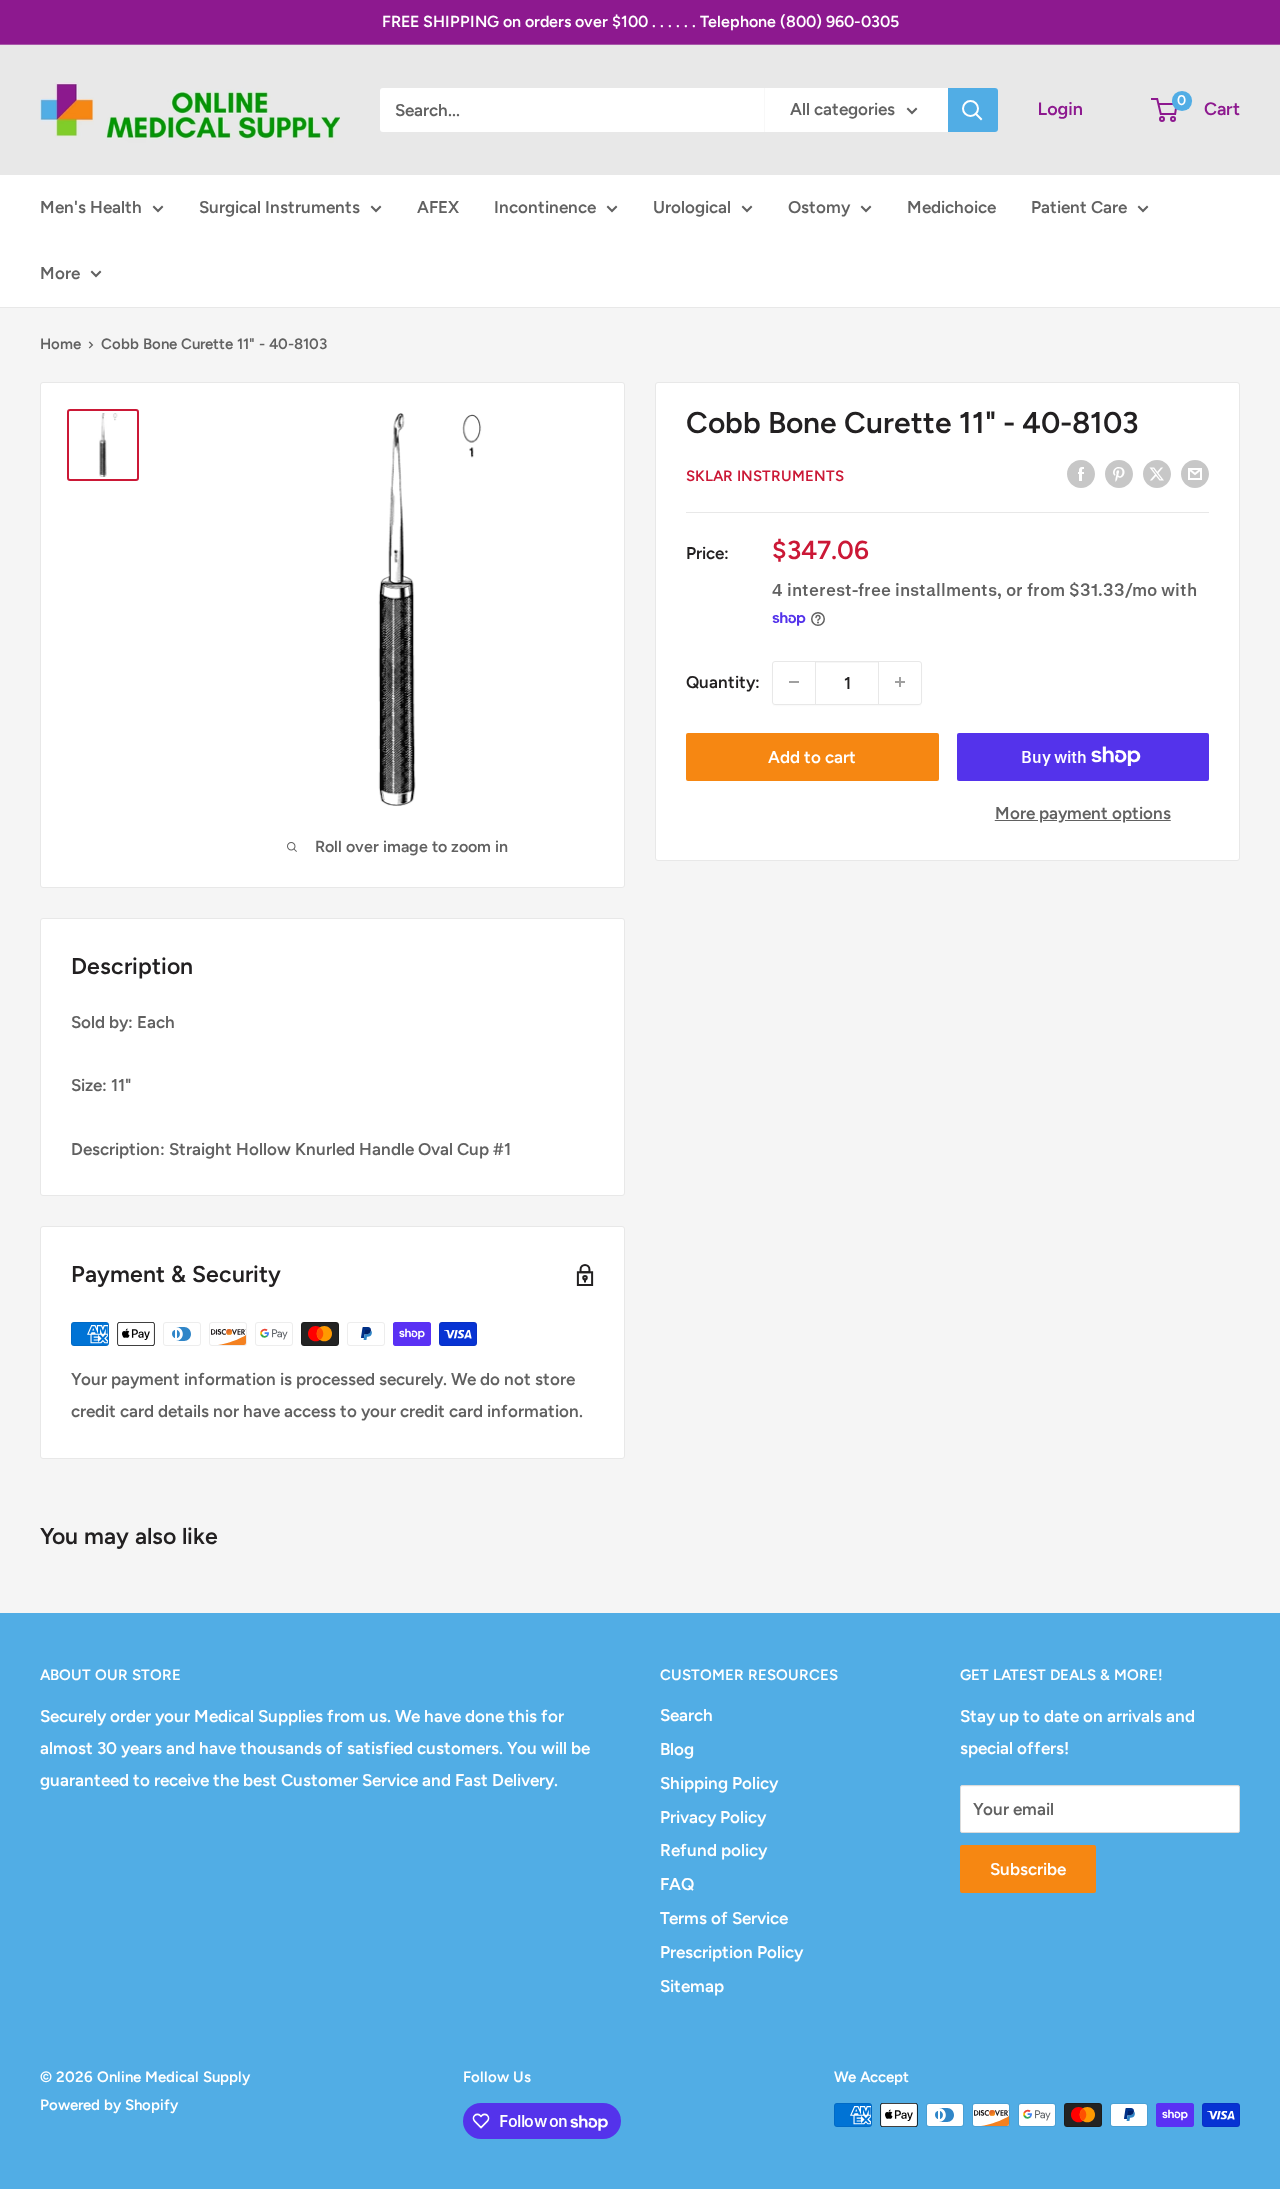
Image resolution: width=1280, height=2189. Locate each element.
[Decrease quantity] (794, 682)
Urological (692, 207)
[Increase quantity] (900, 682)
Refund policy (713, 1850)
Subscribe (1028, 1869)
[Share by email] (1195, 474)
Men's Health (91, 207)
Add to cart (812, 756)
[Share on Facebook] (1081, 474)
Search (686, 1715)
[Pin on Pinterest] (1119, 474)
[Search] (973, 110)
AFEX (438, 207)
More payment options (1083, 812)
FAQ (677, 1884)
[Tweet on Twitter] (1157, 474)
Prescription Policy (731, 1952)
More (60, 273)
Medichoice (951, 207)
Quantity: (723, 682)
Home (60, 344)
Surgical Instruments (279, 207)
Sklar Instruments (765, 475)
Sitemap (692, 1986)
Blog (677, 1749)
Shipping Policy (719, 1783)
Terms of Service (724, 1918)
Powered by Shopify (109, 2105)
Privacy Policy (713, 1817)
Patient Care (1079, 207)
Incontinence (545, 207)
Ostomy (819, 207)
